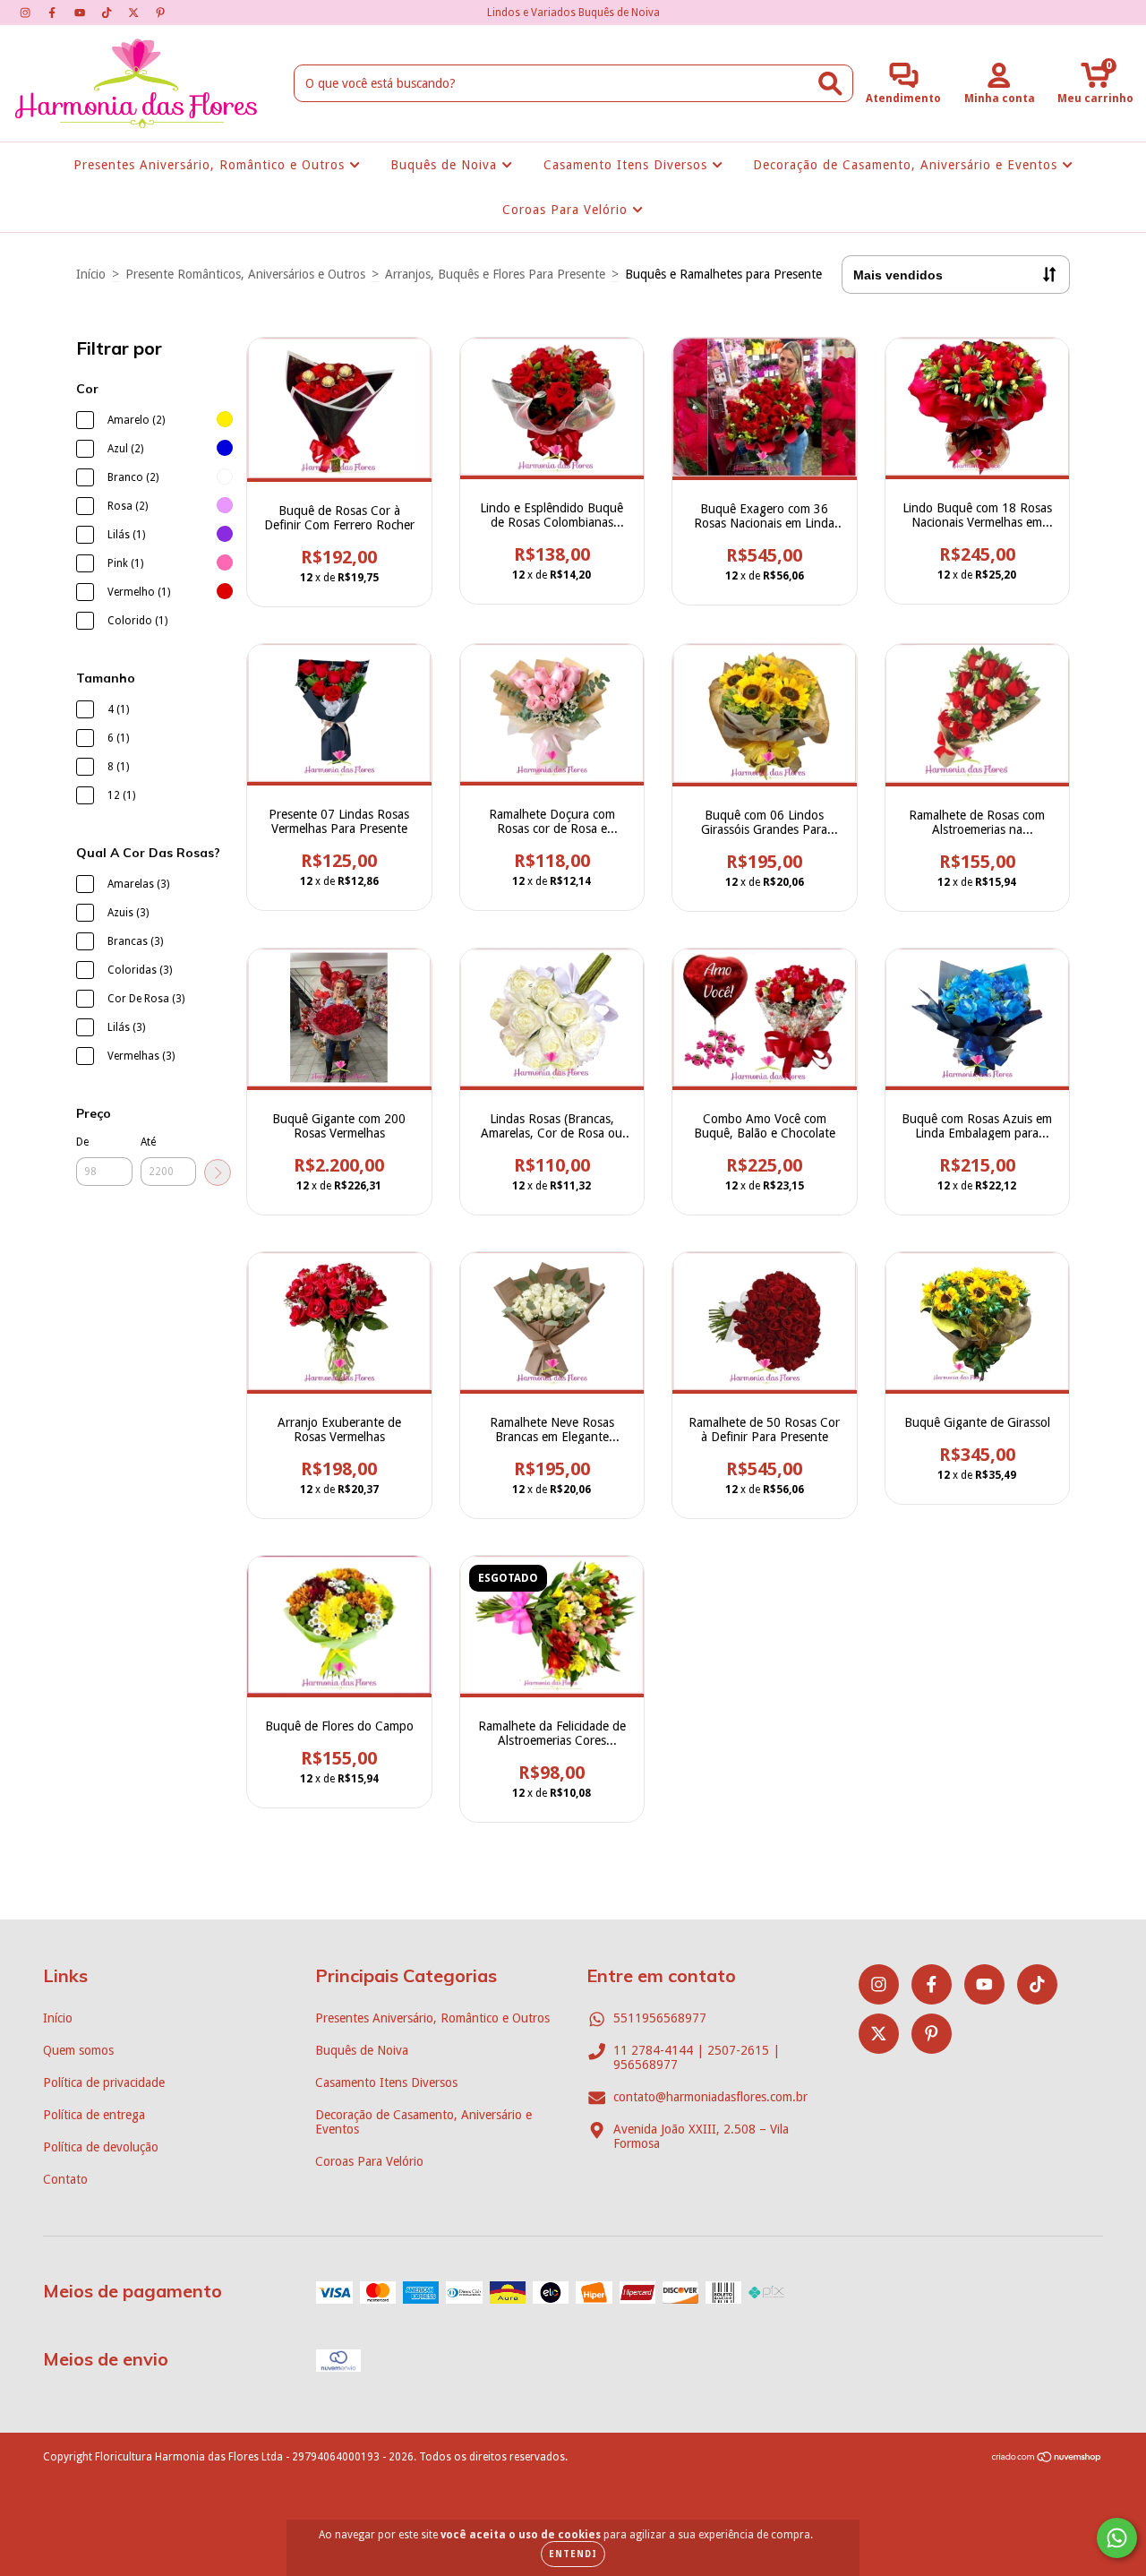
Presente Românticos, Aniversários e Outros (245, 274)
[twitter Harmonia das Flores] (135, 13)
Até (148, 1142)
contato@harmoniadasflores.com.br (710, 2097)
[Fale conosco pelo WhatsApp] (1117, 2538)
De (82, 1142)
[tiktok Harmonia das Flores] (108, 13)
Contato (65, 2179)
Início (91, 274)
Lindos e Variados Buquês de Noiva (573, 13)
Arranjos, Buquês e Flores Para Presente (495, 274)
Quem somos (78, 2050)
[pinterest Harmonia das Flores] (160, 13)
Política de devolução (101, 2147)
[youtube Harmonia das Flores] (81, 13)
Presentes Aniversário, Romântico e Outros (211, 165)
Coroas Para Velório (567, 210)
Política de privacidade (104, 2082)
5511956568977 (660, 2018)
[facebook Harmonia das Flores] (54, 13)
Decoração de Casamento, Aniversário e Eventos (907, 165)
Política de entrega (94, 2115)
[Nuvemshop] (1047, 2460)
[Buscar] (830, 84)
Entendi (573, 2554)
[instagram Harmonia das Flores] (27, 13)
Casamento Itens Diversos (628, 165)
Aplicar (218, 1172)
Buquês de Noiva (446, 165)
